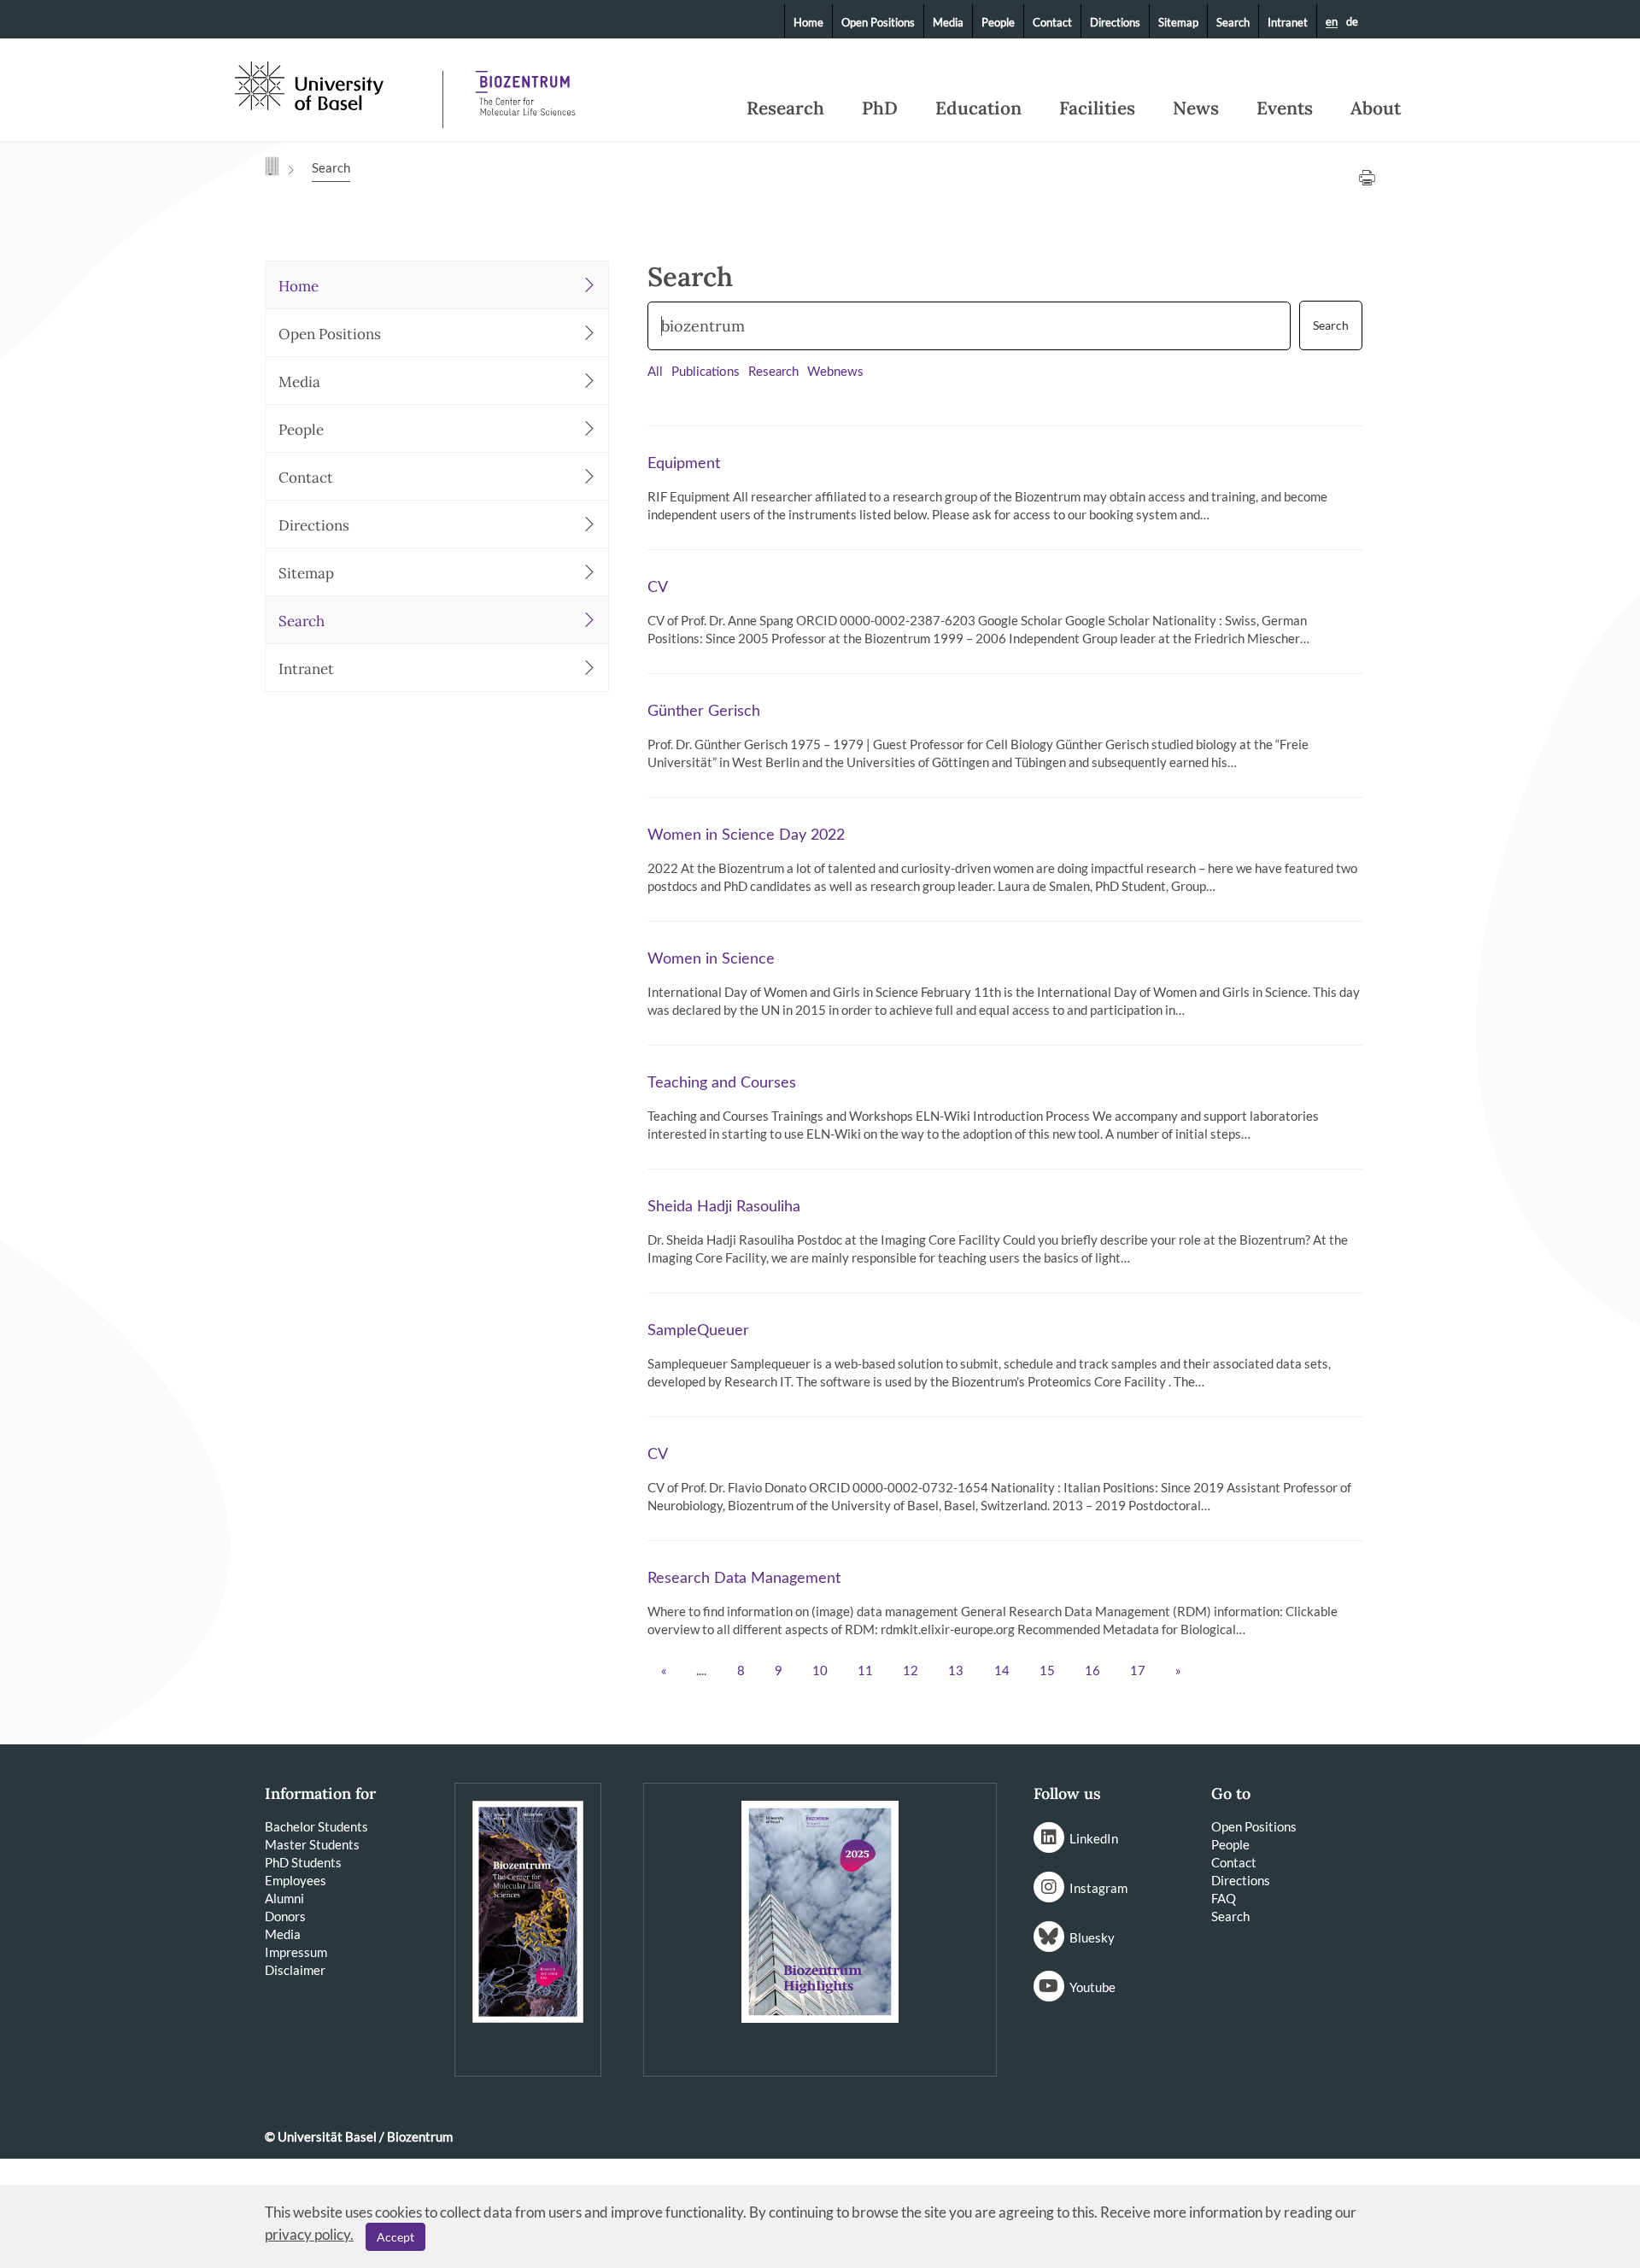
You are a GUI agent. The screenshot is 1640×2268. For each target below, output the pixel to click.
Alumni (284, 1898)
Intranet (1288, 22)
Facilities (1097, 108)
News (1196, 108)
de (1352, 21)
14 (1002, 1671)
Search (1233, 22)
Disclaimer (295, 1970)
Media (948, 22)
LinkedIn (1094, 1838)
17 (1138, 1671)
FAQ (1224, 1898)
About (1376, 108)
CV (658, 588)
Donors (285, 1916)
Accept (395, 2237)
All (655, 372)
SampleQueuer (698, 1331)
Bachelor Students (316, 1826)
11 (865, 1671)
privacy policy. (309, 2234)
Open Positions (878, 22)
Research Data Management (744, 1579)
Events (1285, 108)
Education (978, 108)
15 (1047, 1671)
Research (785, 108)
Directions (1115, 22)
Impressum (296, 1952)
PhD (880, 108)
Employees (296, 1880)
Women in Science (711, 959)
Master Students (312, 1844)
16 (1092, 1671)
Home (808, 22)
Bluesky (1092, 1937)
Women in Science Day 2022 (746, 835)
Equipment (684, 464)
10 (820, 1671)
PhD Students (303, 1862)
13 (956, 1671)
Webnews (835, 372)
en (1332, 22)
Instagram (1098, 1888)
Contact (1052, 22)
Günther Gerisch (704, 712)
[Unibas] (337, 84)
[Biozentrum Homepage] (525, 85)
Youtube (1092, 1987)
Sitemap (1178, 22)
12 (911, 1671)
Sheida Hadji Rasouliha (724, 1207)
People (998, 22)
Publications (706, 372)
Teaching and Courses (722, 1083)
